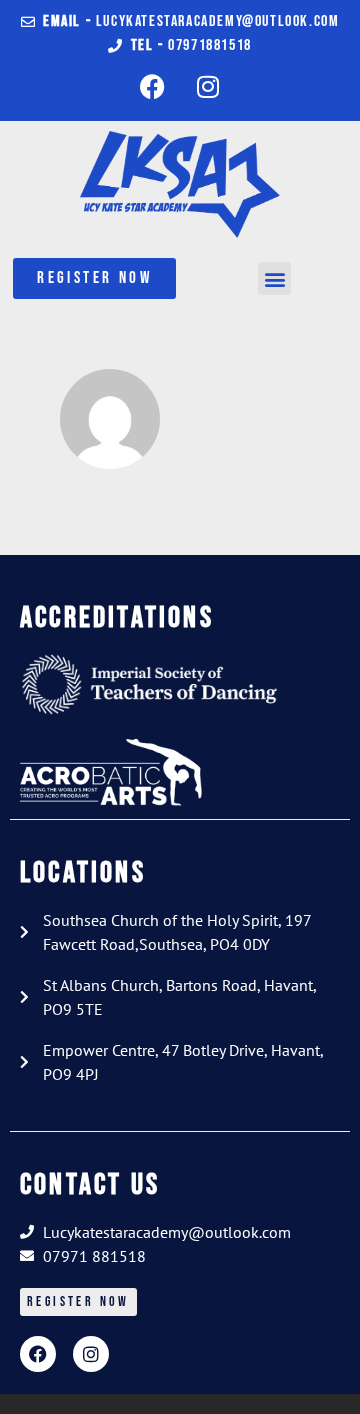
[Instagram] (208, 86)
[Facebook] (153, 86)
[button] (274, 278)
